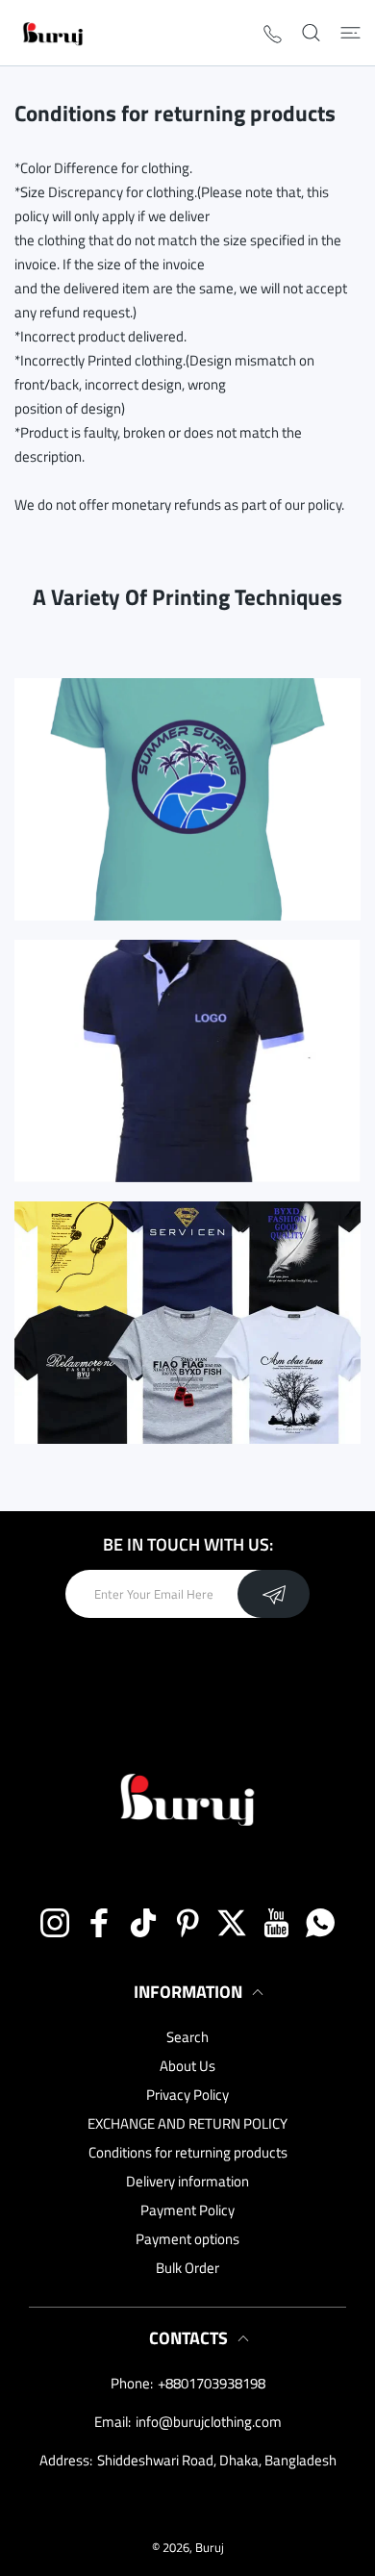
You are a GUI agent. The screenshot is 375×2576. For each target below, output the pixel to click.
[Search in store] (311, 33)
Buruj (210, 2547)
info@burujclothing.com (209, 2422)
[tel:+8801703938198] (273, 33)
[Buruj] (53, 33)
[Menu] (350, 33)
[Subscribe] (274, 1594)
